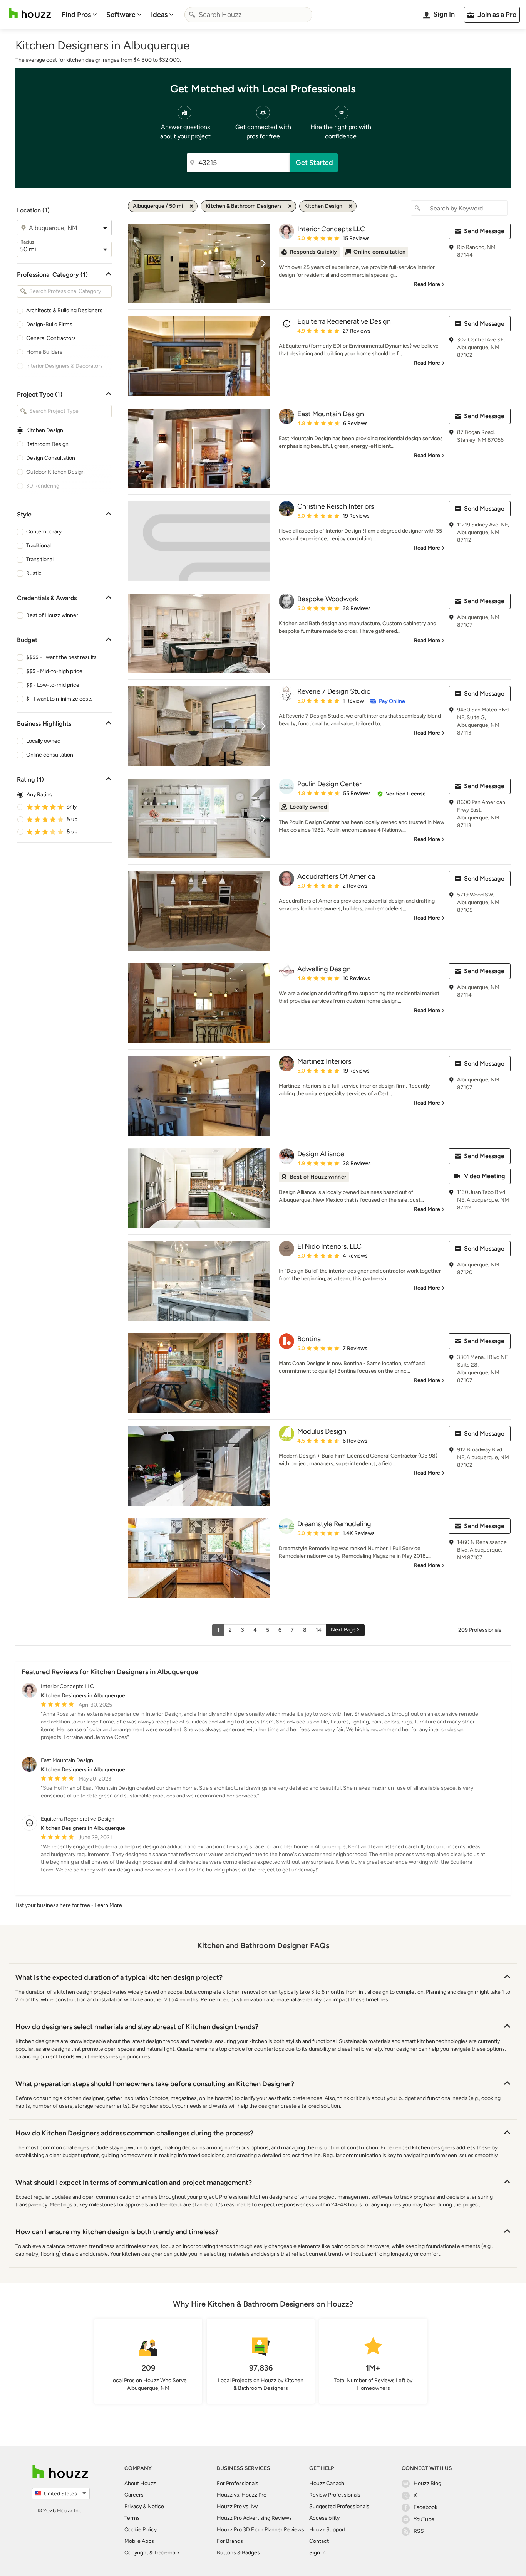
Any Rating (39, 794)
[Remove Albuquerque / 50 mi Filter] (191, 206)
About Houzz (140, 2483)
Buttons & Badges (238, 2553)
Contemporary (44, 532)
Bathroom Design (47, 444)
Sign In (317, 2553)
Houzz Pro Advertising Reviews (254, 2518)
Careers (134, 2495)
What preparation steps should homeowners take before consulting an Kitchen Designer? (155, 2084)
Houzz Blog (427, 2483)
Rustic (34, 573)
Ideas (159, 15)
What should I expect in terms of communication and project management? (134, 2183)
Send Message (484, 231)
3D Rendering (43, 486)
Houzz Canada (327, 2483)
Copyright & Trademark (152, 2553)
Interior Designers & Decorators (64, 366)
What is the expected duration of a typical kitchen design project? (119, 1977)
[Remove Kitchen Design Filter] (350, 206)
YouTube (424, 2519)
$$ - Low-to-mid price (53, 685)
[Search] (192, 15)
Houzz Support (327, 2530)
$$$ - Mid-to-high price (54, 671)
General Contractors (51, 338)
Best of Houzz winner (52, 615)
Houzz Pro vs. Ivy (237, 2506)
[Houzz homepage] (30, 13)
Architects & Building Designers (64, 310)
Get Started (314, 163)
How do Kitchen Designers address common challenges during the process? (134, 2133)
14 (319, 1630)
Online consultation (50, 755)
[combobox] (248, 15)
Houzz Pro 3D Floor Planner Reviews (260, 2530)
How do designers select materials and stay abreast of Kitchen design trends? (137, 2027)
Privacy (133, 2506)
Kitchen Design (45, 430)
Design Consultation (51, 458)
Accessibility (324, 2518)
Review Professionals (335, 2495)
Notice (156, 2506)
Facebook (425, 2507)
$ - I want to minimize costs (59, 699)
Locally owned (43, 741)
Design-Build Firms (49, 324)
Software (121, 15)
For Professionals (238, 2483)
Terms (132, 2518)
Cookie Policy (141, 2530)
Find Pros (76, 15)
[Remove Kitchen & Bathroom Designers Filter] (290, 206)
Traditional (39, 546)
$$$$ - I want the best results (61, 657)
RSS (419, 2531)
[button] (402, 794)
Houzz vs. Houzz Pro (242, 2495)
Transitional (40, 559)
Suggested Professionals (339, 2506)
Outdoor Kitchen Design (55, 472)
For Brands (230, 2541)
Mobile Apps (139, 2541)
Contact (319, 2541)
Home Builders (44, 352)
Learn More (108, 1905)
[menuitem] (79, 15)
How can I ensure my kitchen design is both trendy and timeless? (117, 2232)
